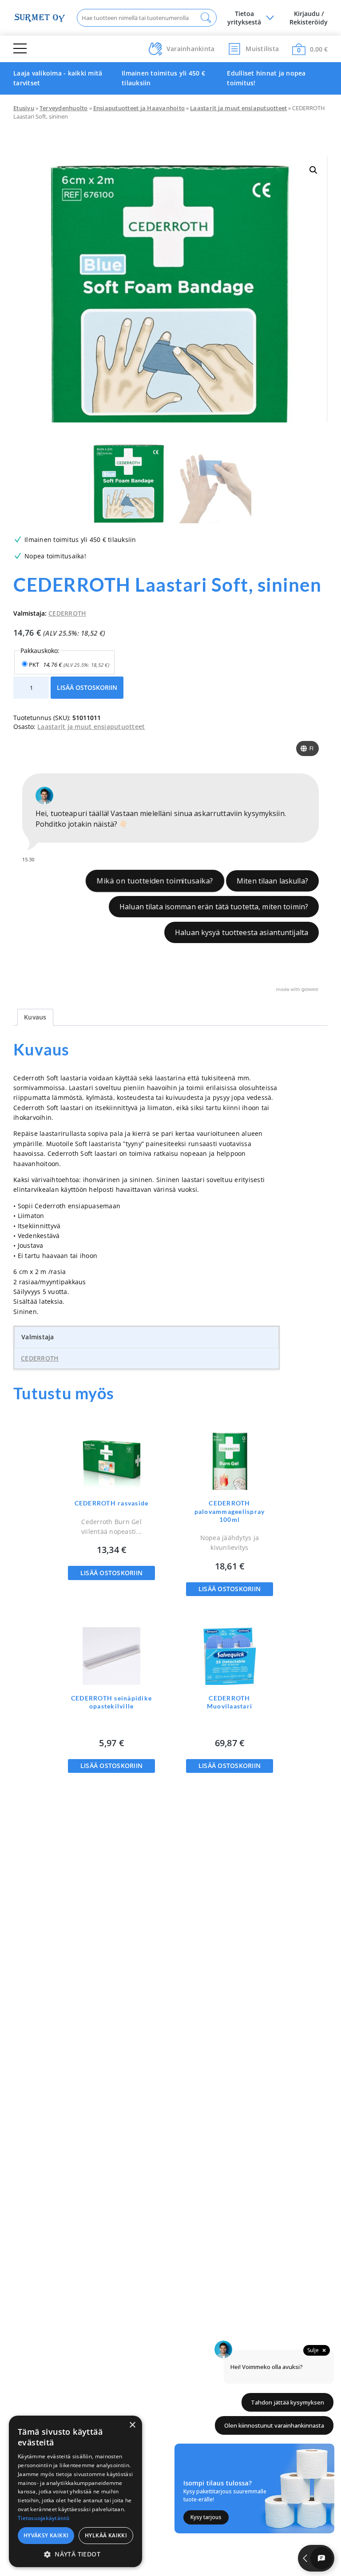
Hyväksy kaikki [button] (46, 2535)
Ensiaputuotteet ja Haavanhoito (139, 108)
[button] (313, 170)
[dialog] (75, 2491)
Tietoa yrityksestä (244, 18)
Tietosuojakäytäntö (44, 2518)
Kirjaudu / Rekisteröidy (309, 18)
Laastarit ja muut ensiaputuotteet (238, 108)
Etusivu (24, 108)
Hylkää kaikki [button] (106, 2535)
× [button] (132, 2425)
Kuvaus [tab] (35, 1017)
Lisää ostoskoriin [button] (111, 1573)
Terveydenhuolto (64, 108)
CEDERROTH (67, 613)
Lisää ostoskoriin (87, 687)
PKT (69, 665)
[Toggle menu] (20, 49)
